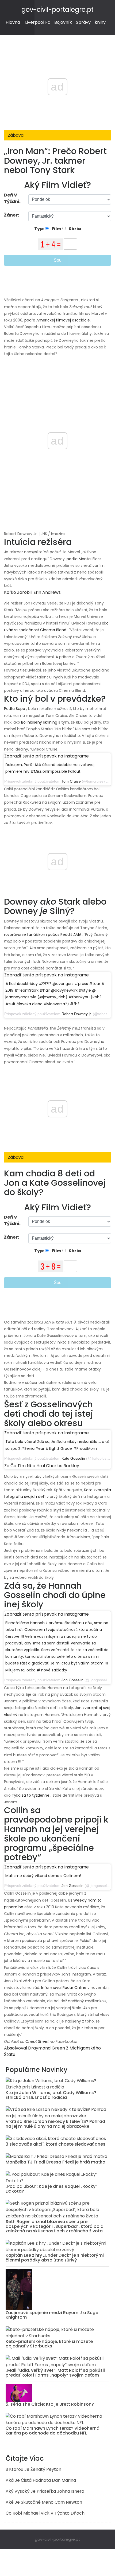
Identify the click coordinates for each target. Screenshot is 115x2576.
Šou (58, 260)
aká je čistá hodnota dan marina (41, 2480)
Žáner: (12, 215)
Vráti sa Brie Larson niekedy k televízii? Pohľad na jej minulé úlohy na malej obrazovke (55, 2124)
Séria (74, 229)
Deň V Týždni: (12, 198)
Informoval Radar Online (64, 1988)
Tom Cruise (71, 781)
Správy (83, 22)
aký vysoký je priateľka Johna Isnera (45, 2491)
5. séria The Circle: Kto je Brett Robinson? (50, 2404)
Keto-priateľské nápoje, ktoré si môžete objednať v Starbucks (49, 2344)
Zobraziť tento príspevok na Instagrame (47, 756)
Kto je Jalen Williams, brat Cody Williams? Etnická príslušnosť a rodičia (51, 2095)
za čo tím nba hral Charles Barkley (42, 1466)
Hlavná (13, 22)
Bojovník (63, 22)
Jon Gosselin (72, 1680)
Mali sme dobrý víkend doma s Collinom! (43, 1876)
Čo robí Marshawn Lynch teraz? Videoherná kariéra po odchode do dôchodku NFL (53, 2431)
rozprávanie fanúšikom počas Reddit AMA (43, 934)
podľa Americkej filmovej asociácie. (57, 320)
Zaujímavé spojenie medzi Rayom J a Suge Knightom (52, 2315)
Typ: (40, 229)
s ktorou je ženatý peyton (33, 2469)
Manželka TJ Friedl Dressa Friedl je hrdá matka (55, 2162)
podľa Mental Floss (84, 559)
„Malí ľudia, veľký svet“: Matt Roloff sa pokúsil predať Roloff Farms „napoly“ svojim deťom (55, 2373)
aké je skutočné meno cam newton (44, 2502)
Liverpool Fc (38, 22)
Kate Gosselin (73, 1458)
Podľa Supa (15, 709)
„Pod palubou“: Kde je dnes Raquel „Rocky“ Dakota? (51, 2189)
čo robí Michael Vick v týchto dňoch (45, 2513)
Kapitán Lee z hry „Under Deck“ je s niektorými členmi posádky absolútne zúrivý (55, 2258)
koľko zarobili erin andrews (32, 592)
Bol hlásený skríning (39, 722)
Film (56, 229)
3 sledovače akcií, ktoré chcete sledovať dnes (55, 2144)
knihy (100, 22)
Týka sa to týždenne (31, 1795)
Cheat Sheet (37, 2041)
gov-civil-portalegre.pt (57, 9)
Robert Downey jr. (77, 1014)
